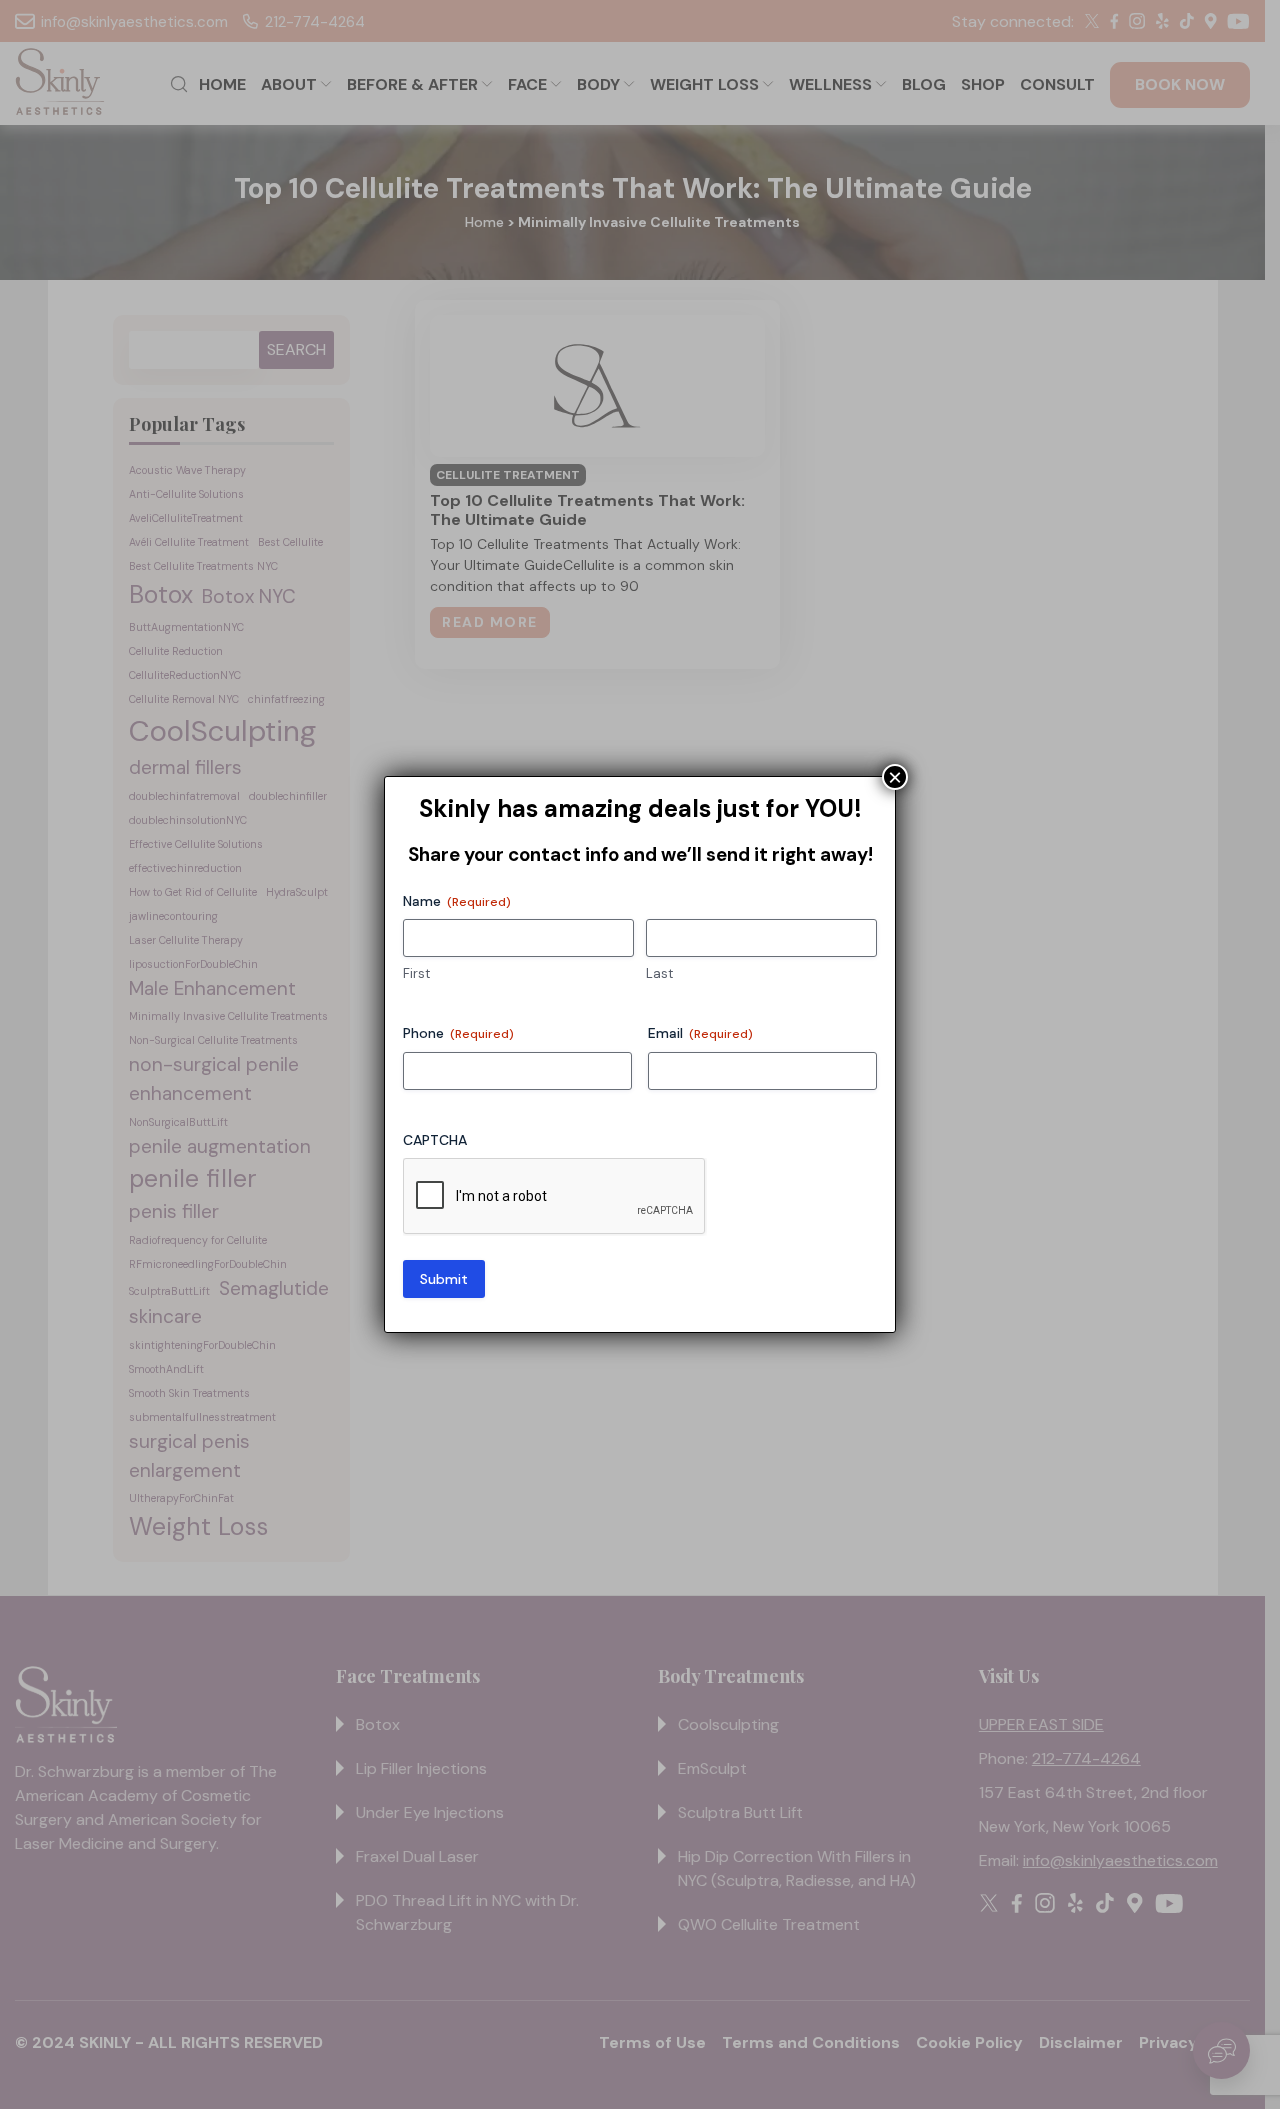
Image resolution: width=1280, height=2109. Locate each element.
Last (659, 973)
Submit (444, 1279)
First (416, 973)
